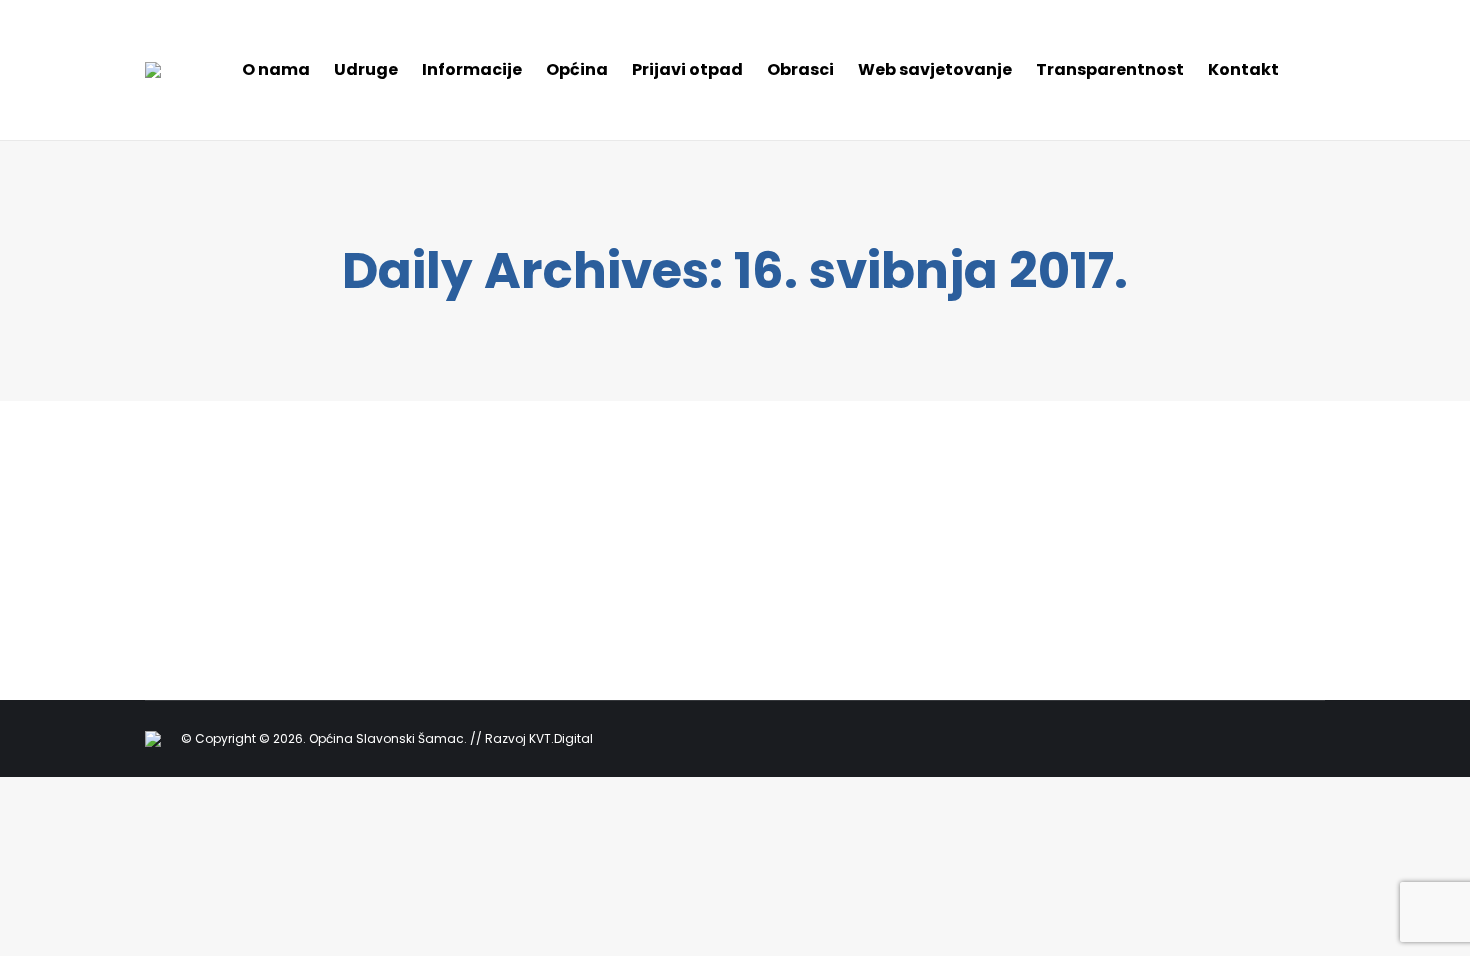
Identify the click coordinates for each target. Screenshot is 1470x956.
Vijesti (187, 548)
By (251, 548)
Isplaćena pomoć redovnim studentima (375, 518)
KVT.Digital (561, 738)
